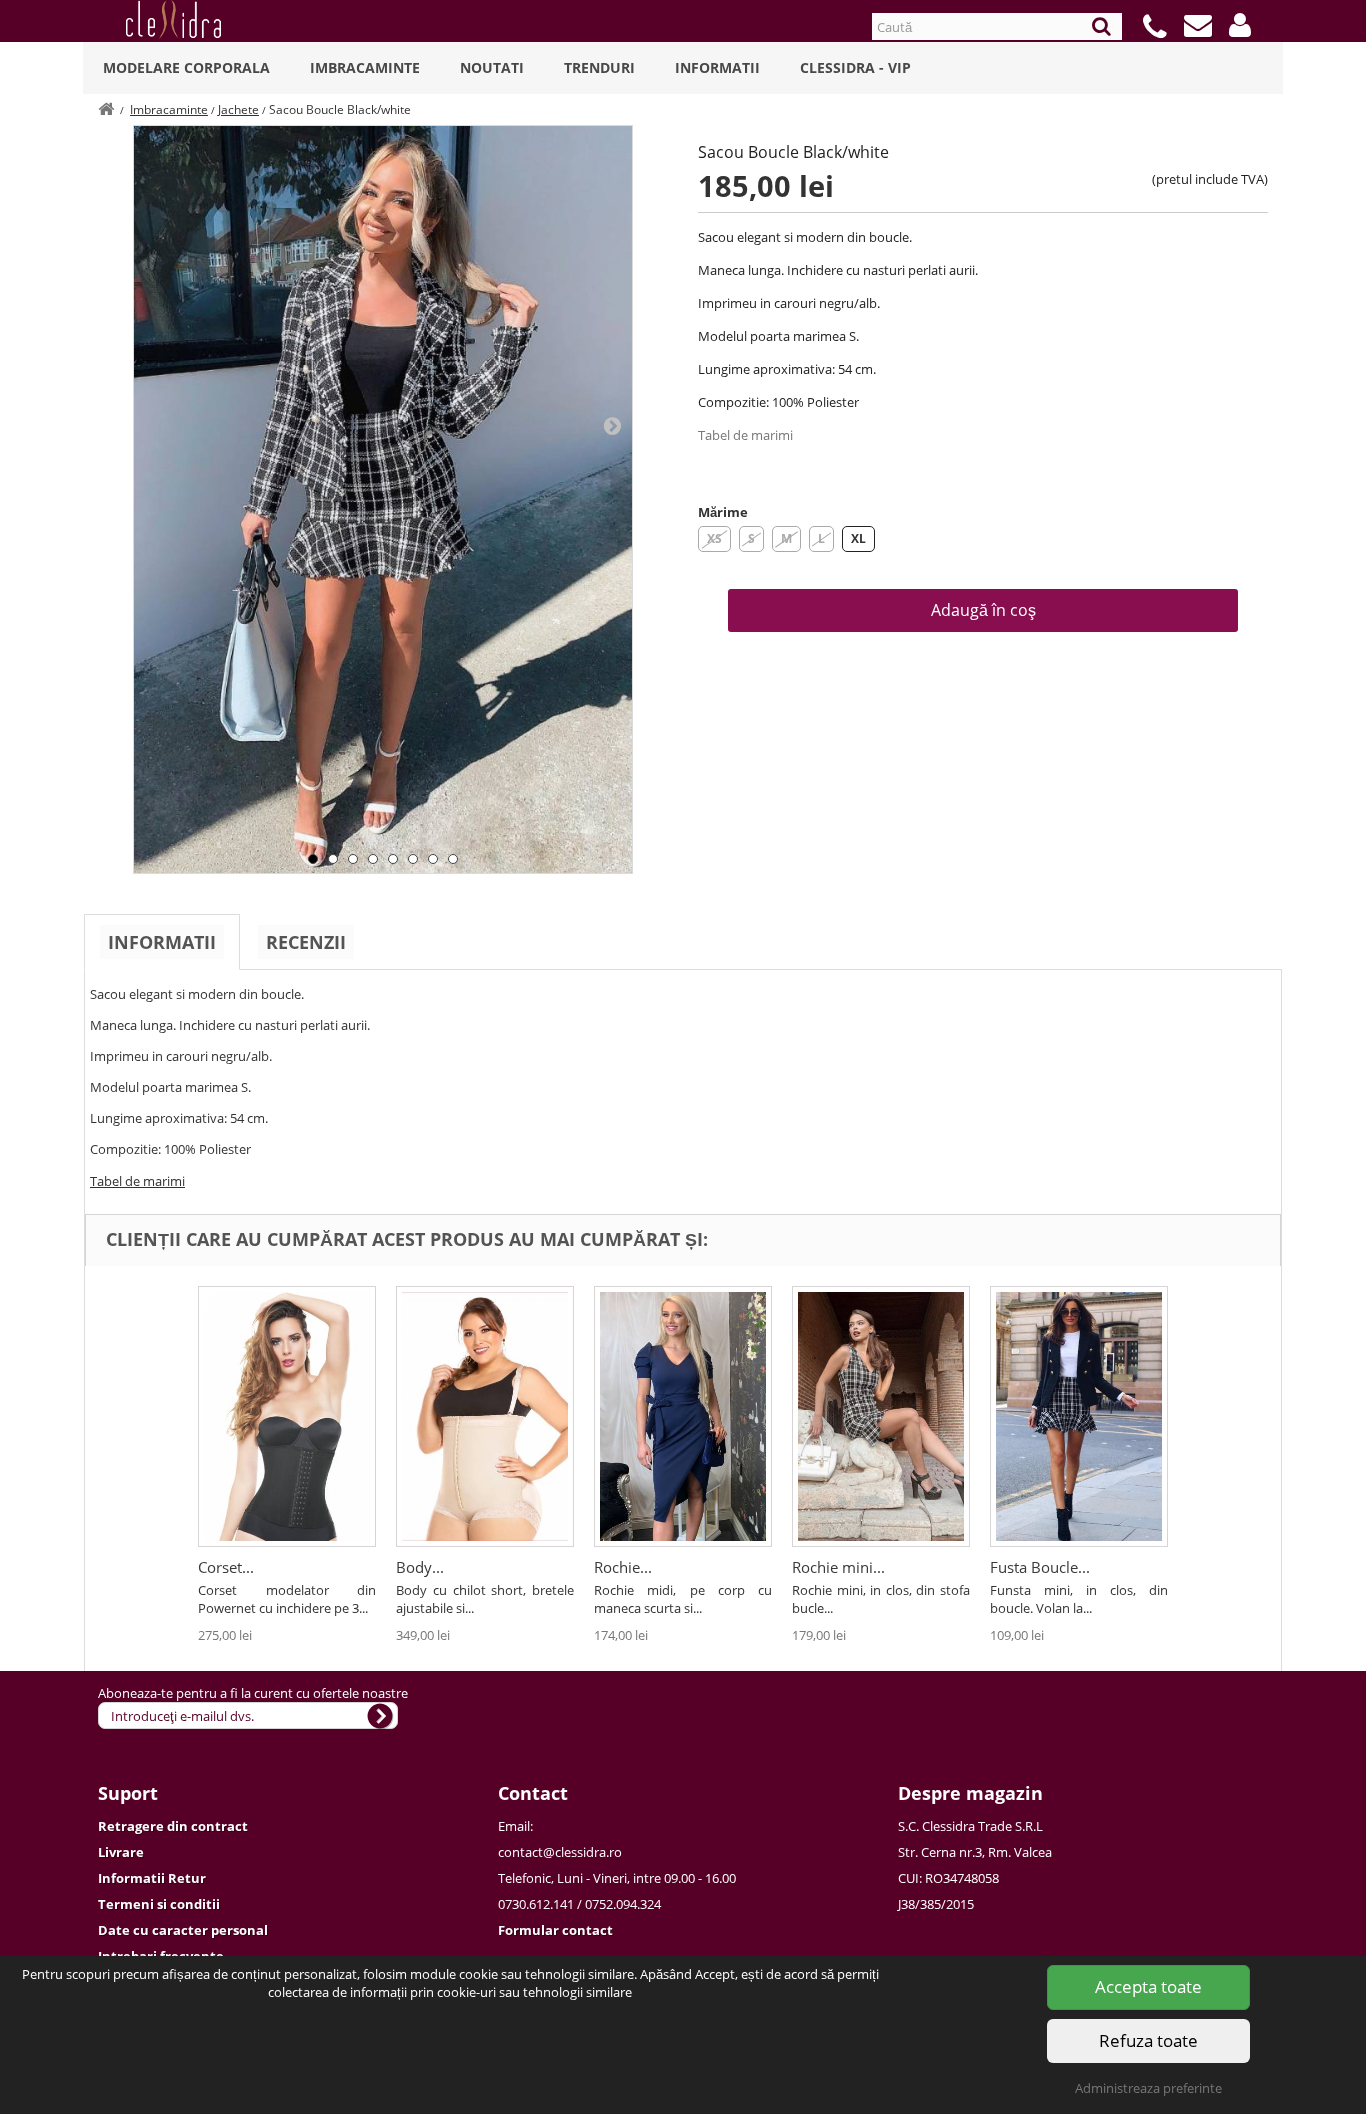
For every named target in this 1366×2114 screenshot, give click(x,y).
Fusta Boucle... (1040, 1567)
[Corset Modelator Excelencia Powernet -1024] (287, 1416)
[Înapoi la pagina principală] (106, 109)
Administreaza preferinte (1148, 2088)
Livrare (121, 1852)
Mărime (723, 512)
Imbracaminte (365, 67)
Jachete (238, 109)
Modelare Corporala (186, 67)
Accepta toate (1148, 1986)
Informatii (717, 67)
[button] (1240, 25)
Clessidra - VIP (855, 67)
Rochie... (623, 1567)
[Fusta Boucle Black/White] (1079, 1416)
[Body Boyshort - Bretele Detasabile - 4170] (485, 1416)
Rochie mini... (838, 1567)
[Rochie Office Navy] (683, 1416)
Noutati (492, 67)
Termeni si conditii (159, 1904)
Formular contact (555, 1930)
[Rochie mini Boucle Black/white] (881, 1416)
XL (858, 538)
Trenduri (599, 67)
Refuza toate (1148, 2040)
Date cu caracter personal (183, 1930)
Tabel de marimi (745, 435)
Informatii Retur (152, 1878)
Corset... (226, 1567)
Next (612, 425)
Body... (420, 1567)
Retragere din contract (173, 1826)
